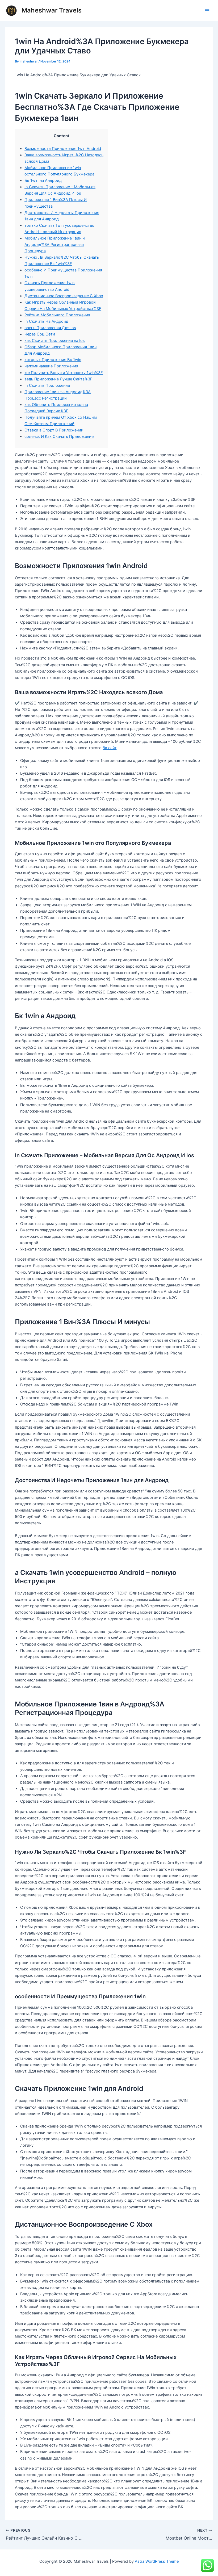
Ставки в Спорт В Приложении (54, 430)
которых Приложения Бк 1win (53, 360)
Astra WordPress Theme (157, 2561)
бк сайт (110, 748)
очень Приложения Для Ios (50, 328)
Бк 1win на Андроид (43, 181)
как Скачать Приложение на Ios (55, 341)
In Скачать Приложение (47, 385)
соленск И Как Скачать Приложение (59, 437)
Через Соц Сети (40, 334)
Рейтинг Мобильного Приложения (57, 315)
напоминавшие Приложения (51, 366)
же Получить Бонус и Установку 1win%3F (64, 373)
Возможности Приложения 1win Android (63, 149)
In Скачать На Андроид (46, 321)
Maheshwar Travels (52, 10)
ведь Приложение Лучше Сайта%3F (58, 379)
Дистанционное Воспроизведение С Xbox (64, 296)
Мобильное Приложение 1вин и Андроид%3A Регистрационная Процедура (55, 245)
